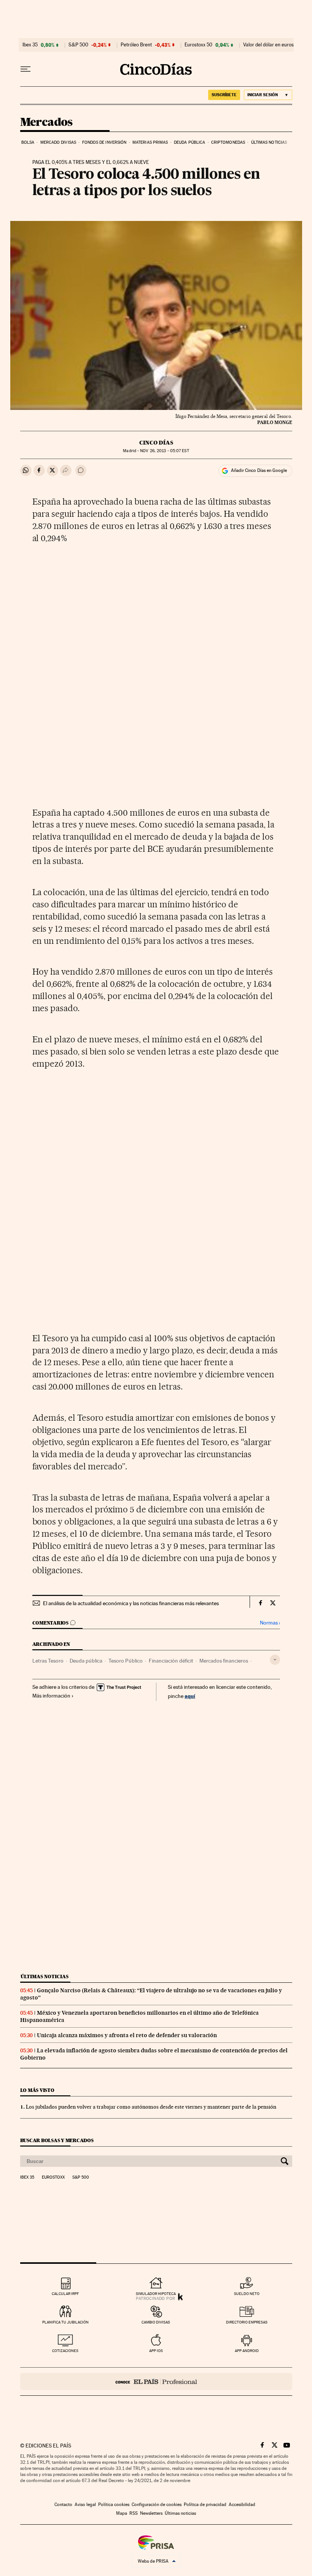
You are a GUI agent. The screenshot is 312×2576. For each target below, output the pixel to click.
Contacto (63, 2505)
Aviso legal (85, 2505)
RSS (134, 2513)
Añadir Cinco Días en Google (259, 470)
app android (247, 2351)
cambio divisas (156, 2322)
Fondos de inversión (104, 142)
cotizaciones (65, 2351)
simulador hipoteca (156, 2294)
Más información (51, 1696)
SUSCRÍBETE (224, 95)
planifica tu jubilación (65, 2322)
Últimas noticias (269, 142)
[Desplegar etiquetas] (275, 1660)
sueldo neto (247, 2294)
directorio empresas (247, 2322)
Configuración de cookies (157, 2505)
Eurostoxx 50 (198, 45)
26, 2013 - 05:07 (164, 451)
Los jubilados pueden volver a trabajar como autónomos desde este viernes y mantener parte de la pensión (151, 2107)
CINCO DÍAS (156, 443)
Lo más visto (37, 2090)
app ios (156, 2351)
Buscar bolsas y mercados (57, 2140)
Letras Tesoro (48, 1661)
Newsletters (151, 2513)
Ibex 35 (30, 45)
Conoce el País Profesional (156, 2381)
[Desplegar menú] (25, 69)
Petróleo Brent (136, 45)
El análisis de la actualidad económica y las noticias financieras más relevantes (131, 1603)
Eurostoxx (53, 2177)
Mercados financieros (224, 1661)
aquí (190, 1696)
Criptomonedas (228, 142)
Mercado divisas (58, 142)
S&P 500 (78, 45)
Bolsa (28, 142)
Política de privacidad (205, 2505)
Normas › (270, 1623)
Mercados (46, 122)
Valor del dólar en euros (268, 45)
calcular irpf (65, 2294)
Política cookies (114, 2505)
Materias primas (150, 142)
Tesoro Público (126, 1661)
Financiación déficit (171, 1661)
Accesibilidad (242, 2505)
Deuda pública (189, 142)
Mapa (122, 2513)
